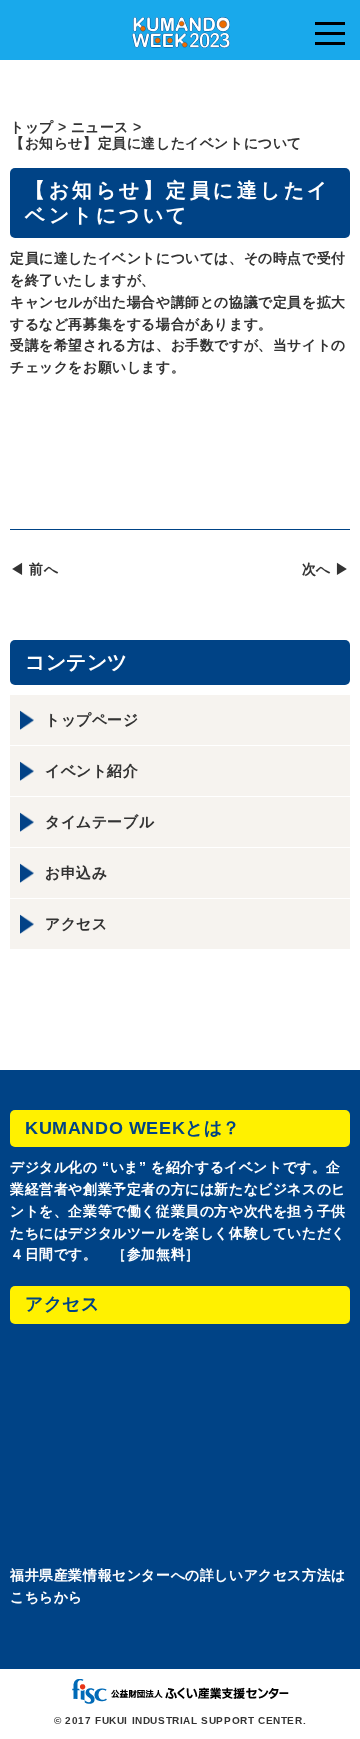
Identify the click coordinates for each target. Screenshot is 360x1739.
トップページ (92, 719)
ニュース (100, 127)
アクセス (76, 923)
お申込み (76, 872)
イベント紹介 (92, 770)
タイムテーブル (99, 821)
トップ (32, 127)
